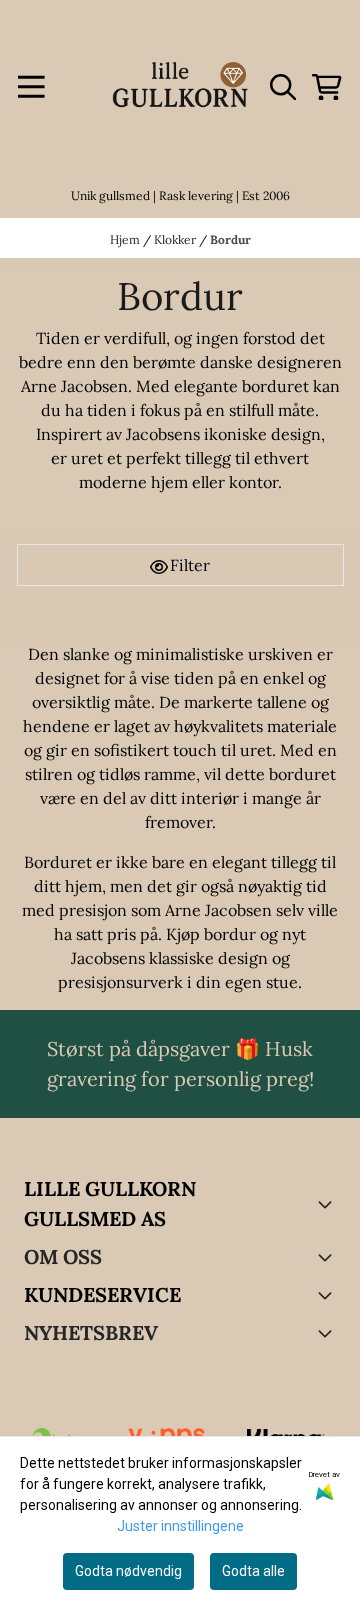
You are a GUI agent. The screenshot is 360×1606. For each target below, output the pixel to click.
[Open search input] (283, 87)
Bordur (230, 239)
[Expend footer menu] (328, 1295)
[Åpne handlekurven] (327, 87)
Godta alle (253, 1571)
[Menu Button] (31, 87)
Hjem (126, 239)
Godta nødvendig (128, 1571)
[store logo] (180, 87)
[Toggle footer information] (328, 1204)
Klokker (176, 239)
